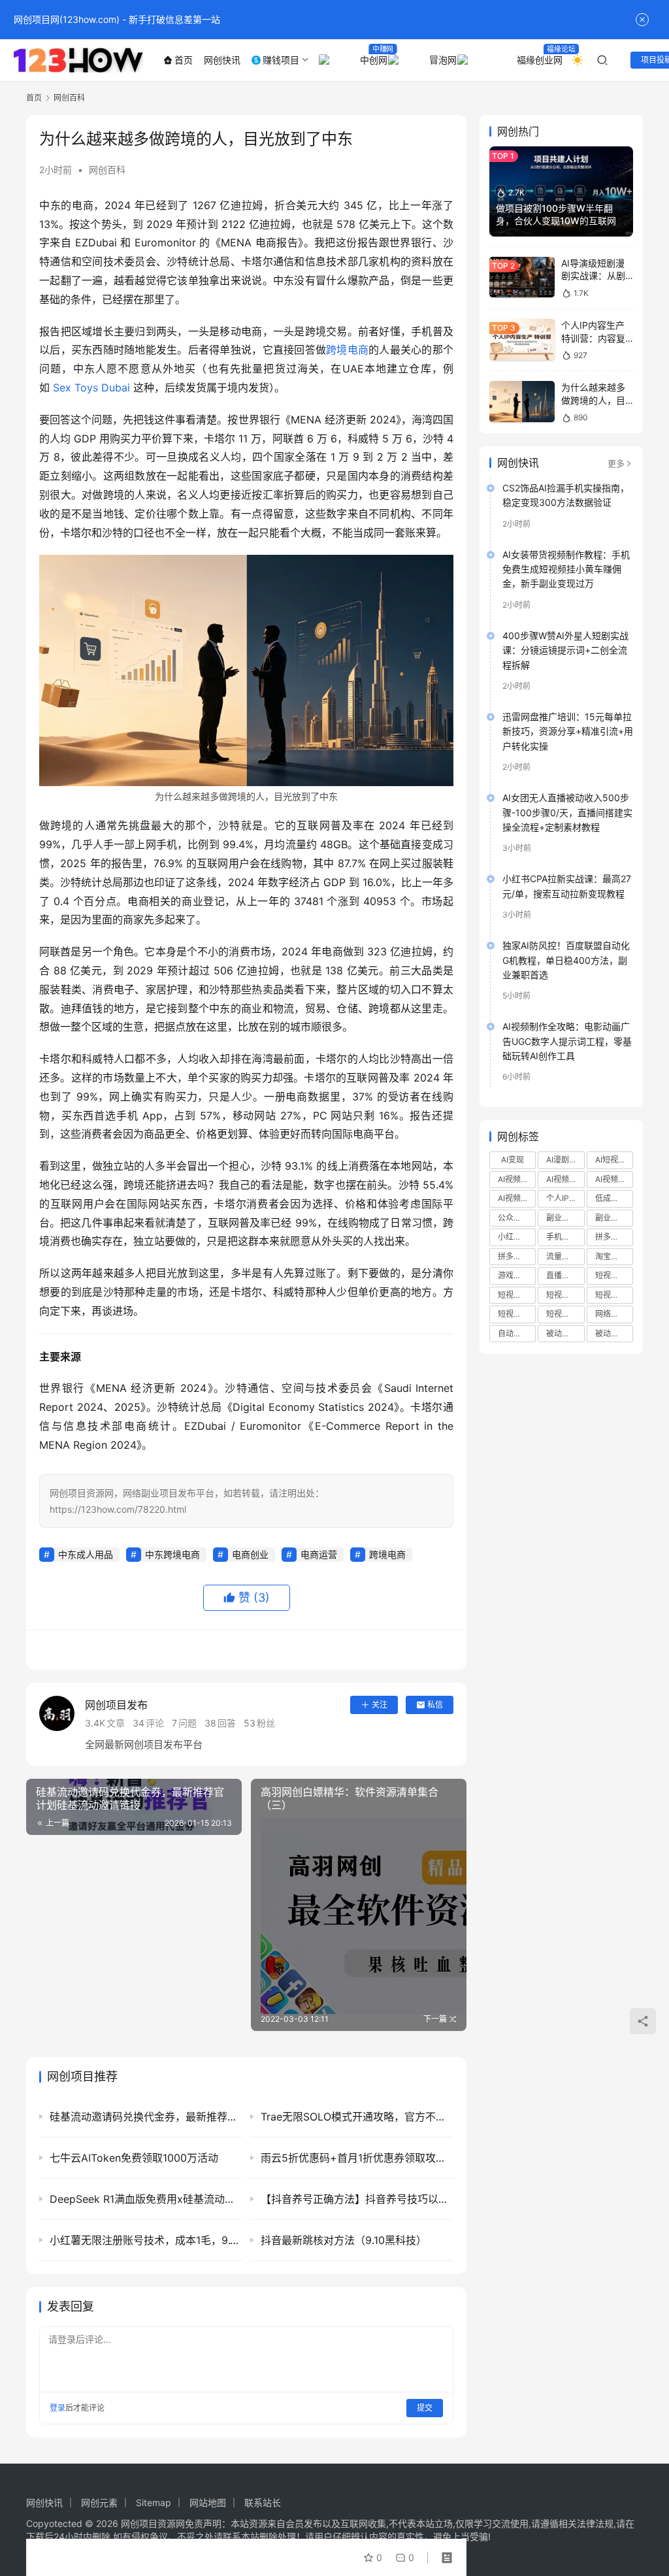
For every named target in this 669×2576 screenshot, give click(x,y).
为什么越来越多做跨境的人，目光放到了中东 (593, 400)
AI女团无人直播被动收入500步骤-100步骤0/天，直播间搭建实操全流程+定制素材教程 (567, 812)
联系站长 (263, 2502)
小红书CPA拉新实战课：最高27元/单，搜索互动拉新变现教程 (567, 886)
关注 (380, 1705)
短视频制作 (517, 1295)
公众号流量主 (517, 1218)
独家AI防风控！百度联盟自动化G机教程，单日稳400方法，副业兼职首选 (566, 960)
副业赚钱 (562, 1218)
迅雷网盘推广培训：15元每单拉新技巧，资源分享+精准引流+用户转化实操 (568, 731)
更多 (616, 463)
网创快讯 (222, 60)
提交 (425, 2408)
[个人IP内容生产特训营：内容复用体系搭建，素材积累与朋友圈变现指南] (522, 339)
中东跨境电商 (172, 1554)
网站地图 (208, 2502)
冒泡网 (440, 60)
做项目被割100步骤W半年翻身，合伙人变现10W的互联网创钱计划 (561, 221)
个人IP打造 (565, 1198)
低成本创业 (614, 1198)
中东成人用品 (86, 1554)
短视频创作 (614, 1275)
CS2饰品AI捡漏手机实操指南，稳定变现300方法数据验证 (566, 495)
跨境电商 (347, 350)
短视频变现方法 (517, 1314)
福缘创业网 (537, 60)
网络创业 (611, 1314)
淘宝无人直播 (614, 1256)
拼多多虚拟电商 (614, 1237)
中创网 (371, 60)
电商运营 (319, 1554)
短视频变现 (565, 1295)
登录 (57, 2408)
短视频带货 (565, 1314)
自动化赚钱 (517, 1333)
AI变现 (513, 1160)
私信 (435, 1705)
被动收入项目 (614, 1333)
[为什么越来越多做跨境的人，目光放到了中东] (522, 402)
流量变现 (562, 1256)
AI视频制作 (565, 1179)
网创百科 (107, 170)
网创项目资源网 (153, 2523)
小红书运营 (517, 1237)
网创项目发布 (116, 1705)
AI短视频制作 (614, 1160)
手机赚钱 (562, 1237)
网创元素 (99, 2502)
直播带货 (562, 1275)
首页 (184, 60)
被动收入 (562, 1333)
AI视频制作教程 (614, 1179)
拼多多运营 (517, 1256)
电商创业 (250, 1554)
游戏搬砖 (514, 1275)
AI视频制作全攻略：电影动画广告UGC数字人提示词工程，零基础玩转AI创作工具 (567, 1041)
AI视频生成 (517, 1198)
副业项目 (611, 1218)
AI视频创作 (517, 1179)
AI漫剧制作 (565, 1160)
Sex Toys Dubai (91, 388)
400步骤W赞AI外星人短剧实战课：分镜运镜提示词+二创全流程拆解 (565, 650)
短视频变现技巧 (614, 1295)
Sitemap (154, 2502)
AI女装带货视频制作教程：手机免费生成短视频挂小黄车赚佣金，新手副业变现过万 (566, 569)
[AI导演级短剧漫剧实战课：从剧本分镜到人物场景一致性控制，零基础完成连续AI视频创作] (522, 277)
